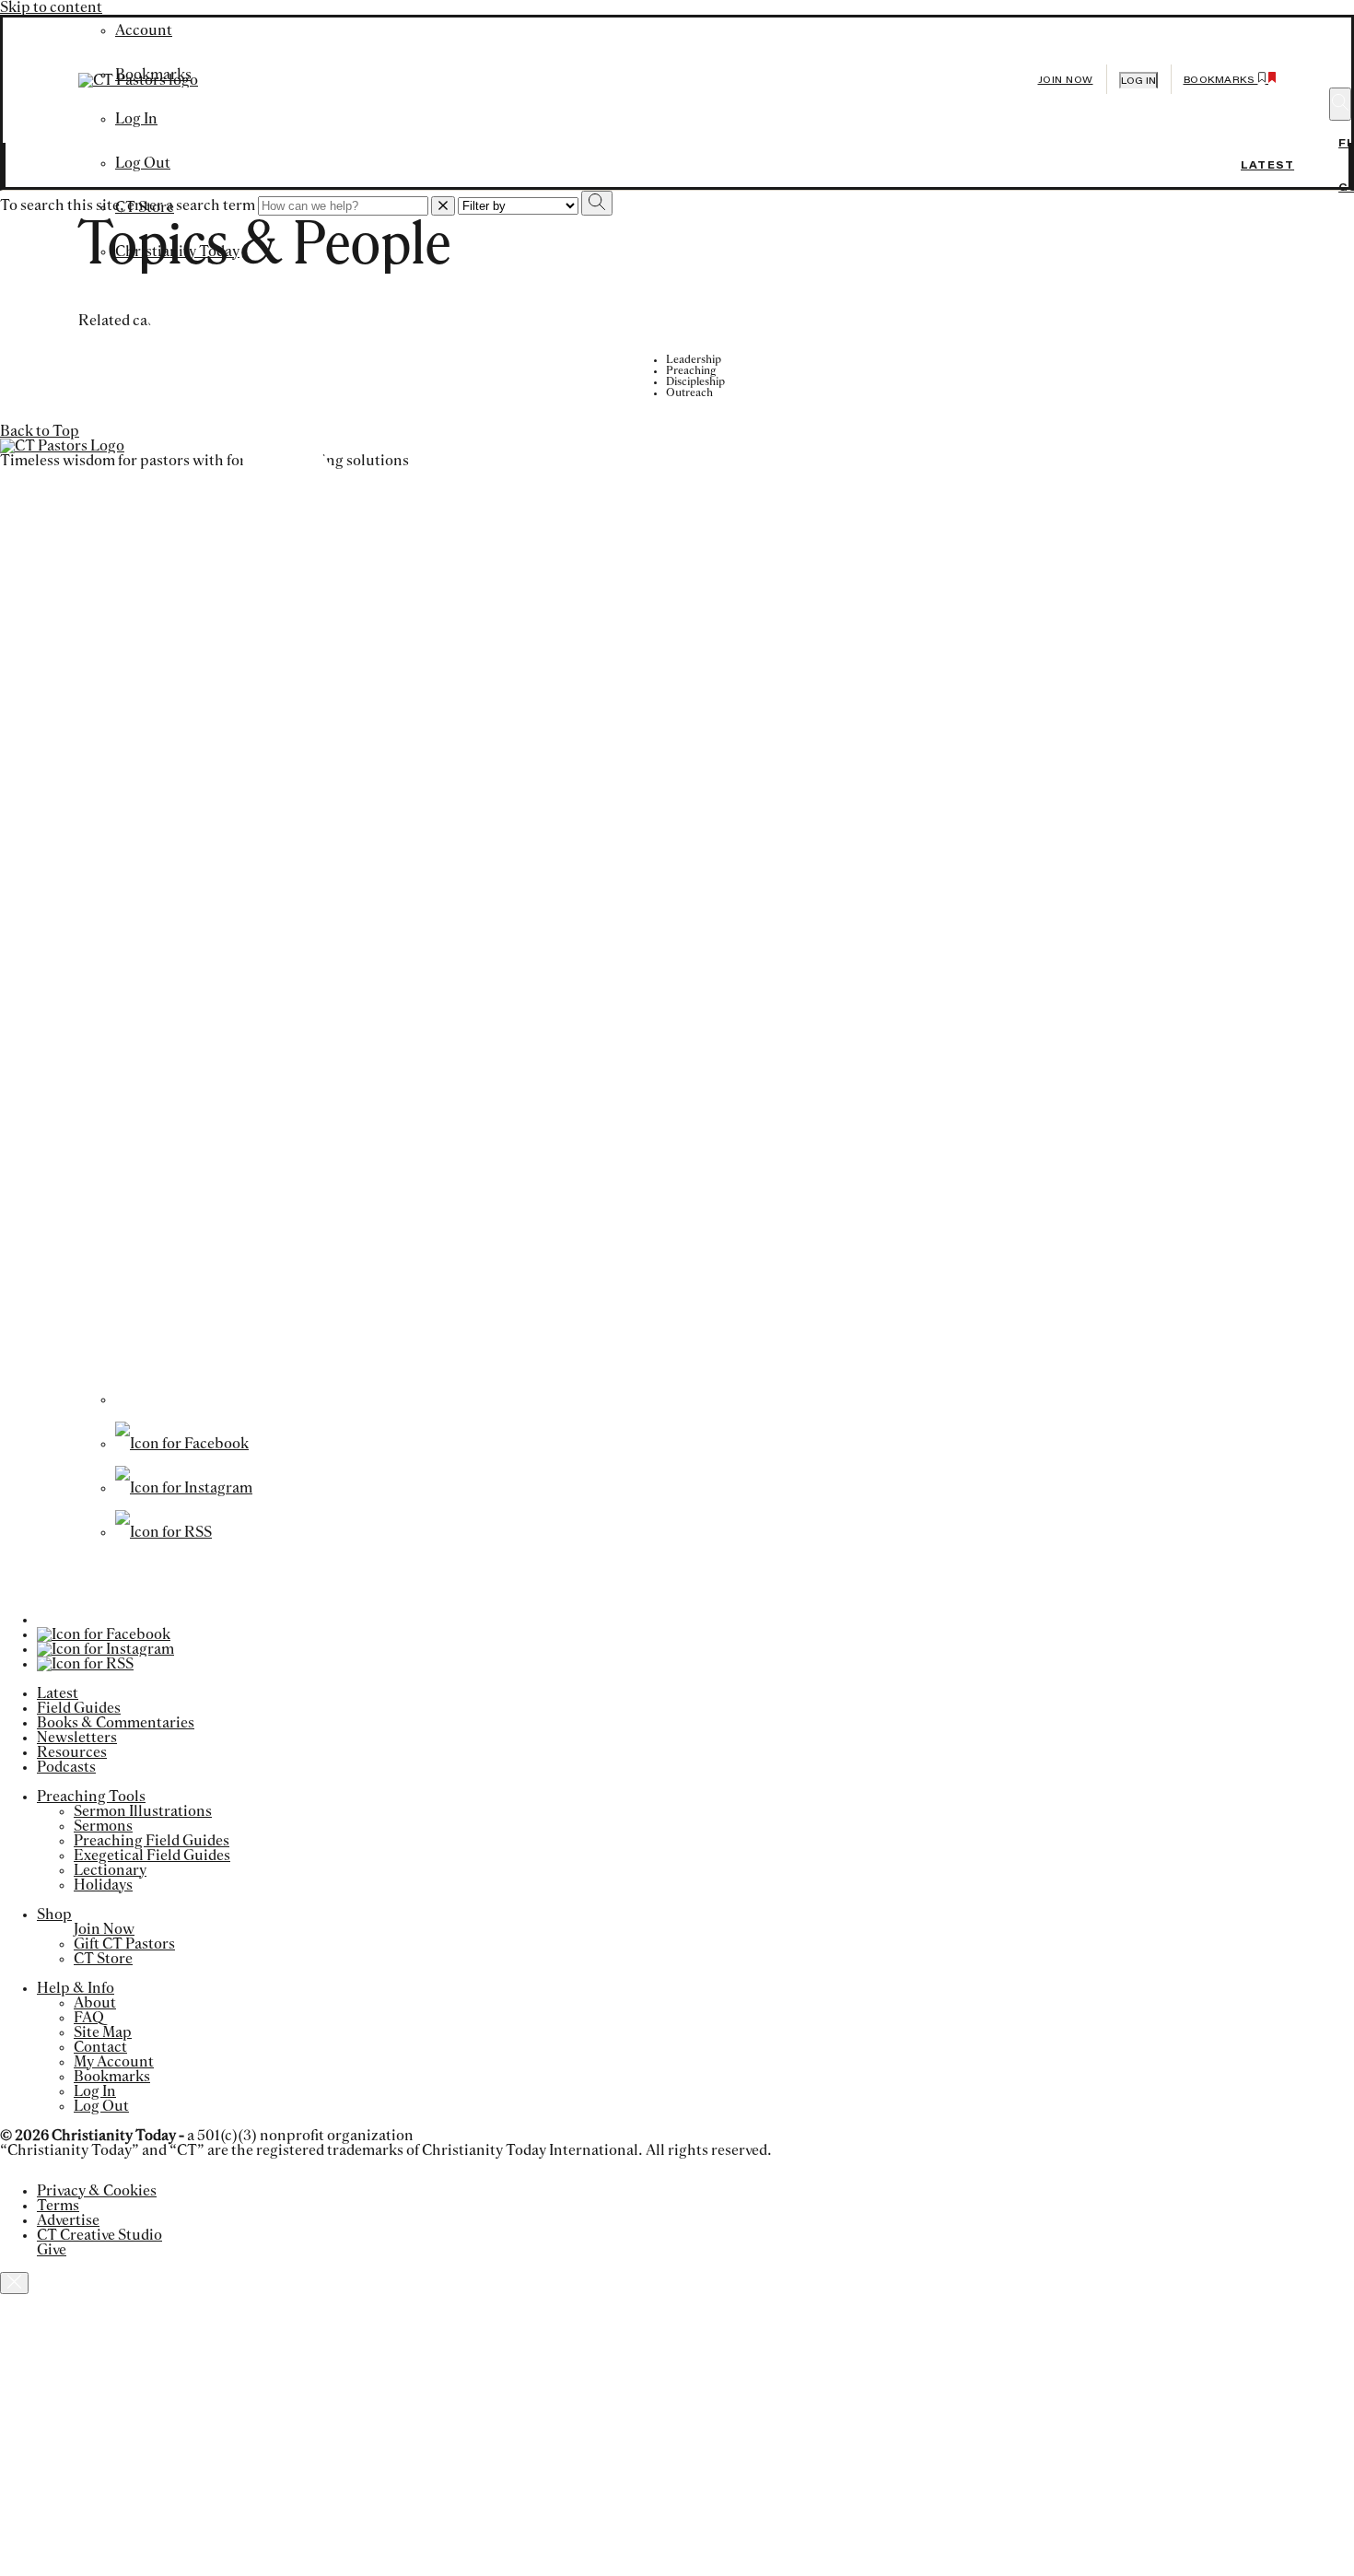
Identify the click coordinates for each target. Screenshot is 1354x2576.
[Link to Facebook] (182, 1444)
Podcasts (66, 1767)
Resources (72, 1752)
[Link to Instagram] (184, 1488)
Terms (58, 2206)
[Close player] (14, 2283)
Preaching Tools (91, 1797)
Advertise (68, 2220)
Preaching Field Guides (152, 1841)
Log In (95, 2091)
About (95, 2003)
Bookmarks (112, 2077)
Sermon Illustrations (143, 1811)
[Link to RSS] (163, 1532)
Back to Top (40, 431)
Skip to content (51, 7)
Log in (1138, 81)
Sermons (103, 1826)
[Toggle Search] (1340, 104)
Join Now (1066, 80)
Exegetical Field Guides (152, 1856)
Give (52, 2250)
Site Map (103, 2032)
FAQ (89, 2018)
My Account (114, 2062)
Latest (1267, 165)
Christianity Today (177, 252)
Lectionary (110, 1870)
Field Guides (79, 1708)
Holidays (103, 1885)
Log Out (143, 163)
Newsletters (77, 1738)
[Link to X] (668, 1399)
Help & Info (76, 1988)
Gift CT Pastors (124, 1944)
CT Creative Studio (99, 2235)
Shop (54, 1914)
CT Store (145, 207)
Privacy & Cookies (97, 2191)
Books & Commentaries (116, 1723)
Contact (100, 2047)
